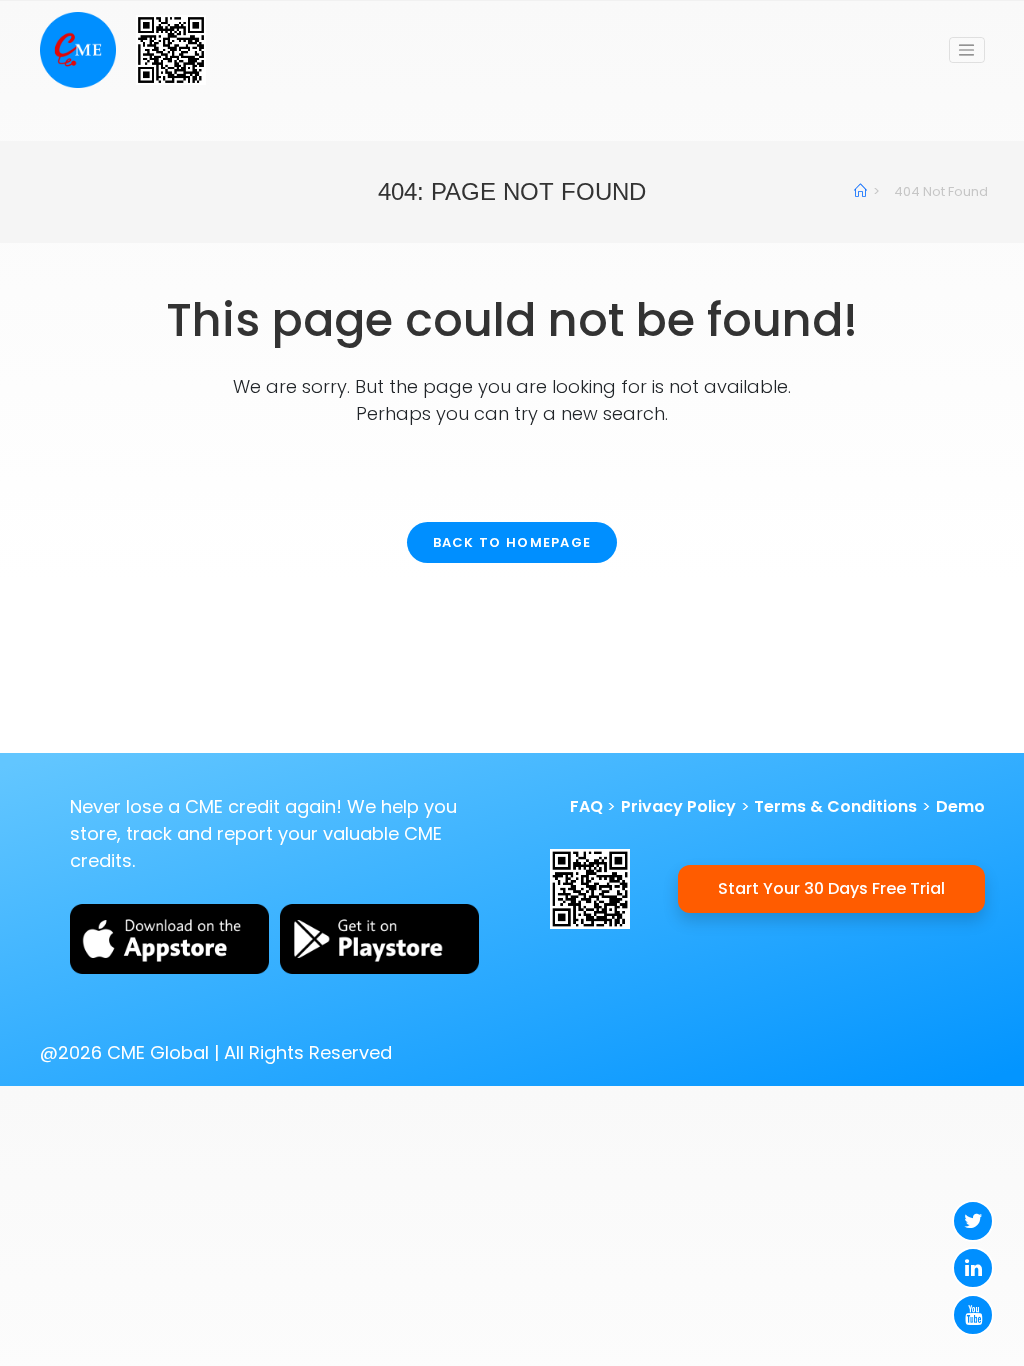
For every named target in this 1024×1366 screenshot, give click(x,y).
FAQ (586, 806)
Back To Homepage (512, 542)
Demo (960, 806)
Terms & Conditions (835, 806)
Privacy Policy (678, 806)
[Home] (860, 191)
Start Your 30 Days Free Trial (831, 888)
